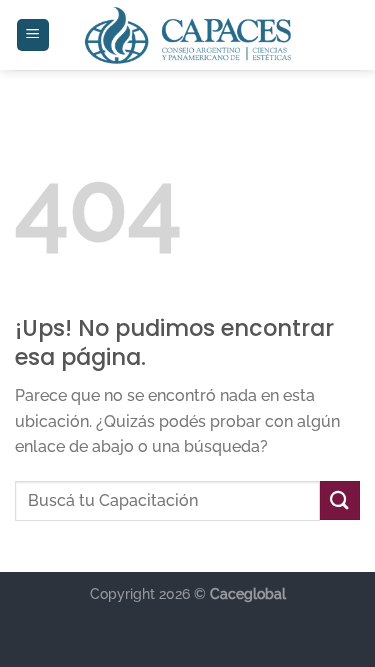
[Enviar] (340, 500)
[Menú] (33, 35)
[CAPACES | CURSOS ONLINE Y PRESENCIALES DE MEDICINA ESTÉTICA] (187, 35)
